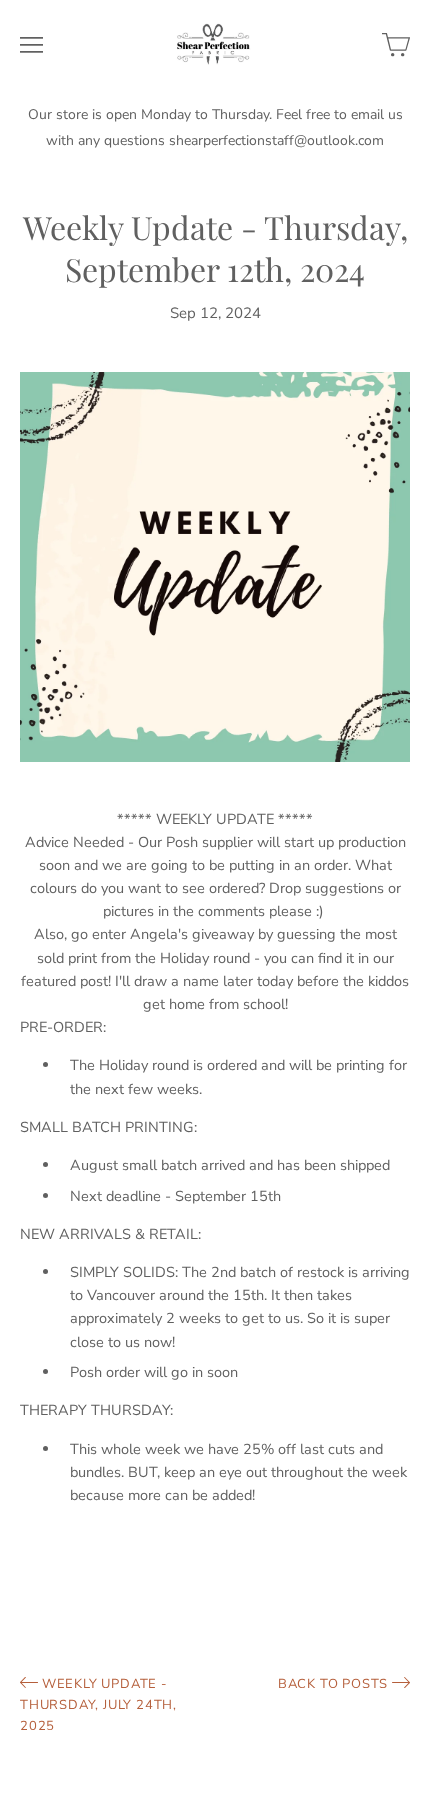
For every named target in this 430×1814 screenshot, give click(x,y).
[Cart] (396, 45)
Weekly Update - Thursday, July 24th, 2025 (98, 1705)
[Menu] (31, 45)
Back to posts (335, 1684)
